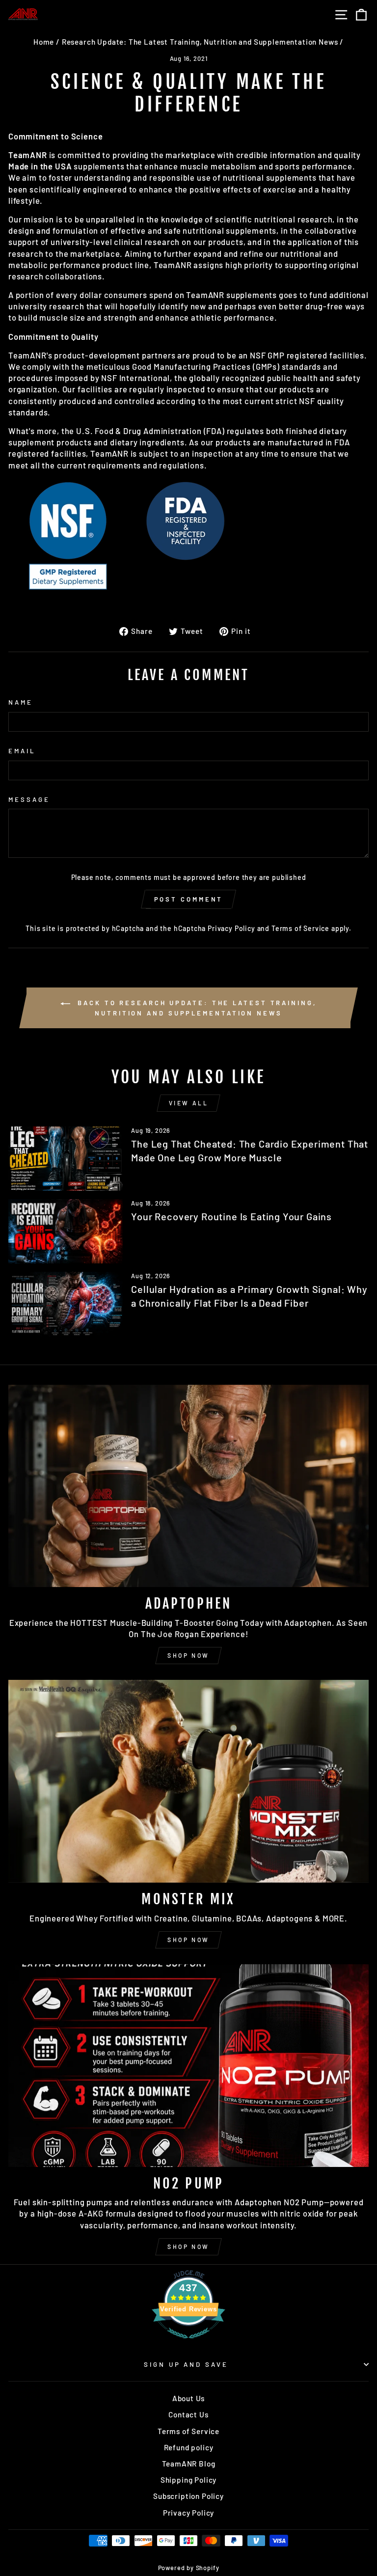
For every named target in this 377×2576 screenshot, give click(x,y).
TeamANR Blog (189, 2464)
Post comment (189, 899)
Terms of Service (300, 928)
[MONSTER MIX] (188, 1781)
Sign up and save (186, 2364)
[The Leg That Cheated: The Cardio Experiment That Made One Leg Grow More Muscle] (66, 1159)
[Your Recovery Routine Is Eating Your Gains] (66, 1231)
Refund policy (189, 2447)
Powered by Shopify (189, 2568)
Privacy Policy (231, 928)
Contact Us (188, 2414)
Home (44, 42)
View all (189, 1103)
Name (21, 702)
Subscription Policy (188, 2496)
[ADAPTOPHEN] (188, 1486)
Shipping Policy (188, 2480)
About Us (189, 2398)
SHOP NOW (188, 1655)
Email (22, 751)
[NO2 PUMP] (188, 2066)
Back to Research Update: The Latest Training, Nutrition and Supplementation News (195, 1008)
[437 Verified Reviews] (188, 2343)
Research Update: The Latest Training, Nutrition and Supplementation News (200, 42)
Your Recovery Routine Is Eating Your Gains (231, 1216)
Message (29, 799)
